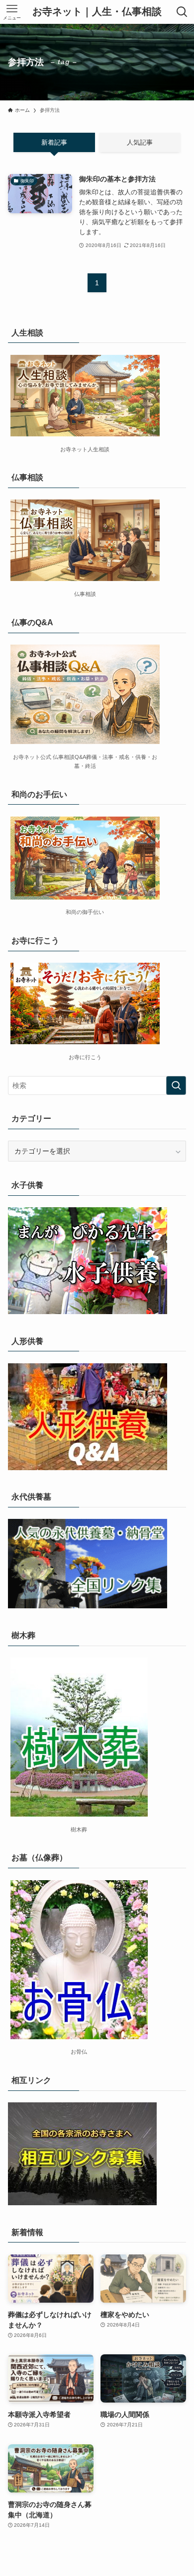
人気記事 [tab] (140, 142)
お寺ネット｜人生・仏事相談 (97, 12)
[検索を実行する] (176, 1085)
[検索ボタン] (182, 12)
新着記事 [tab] (54, 142)
